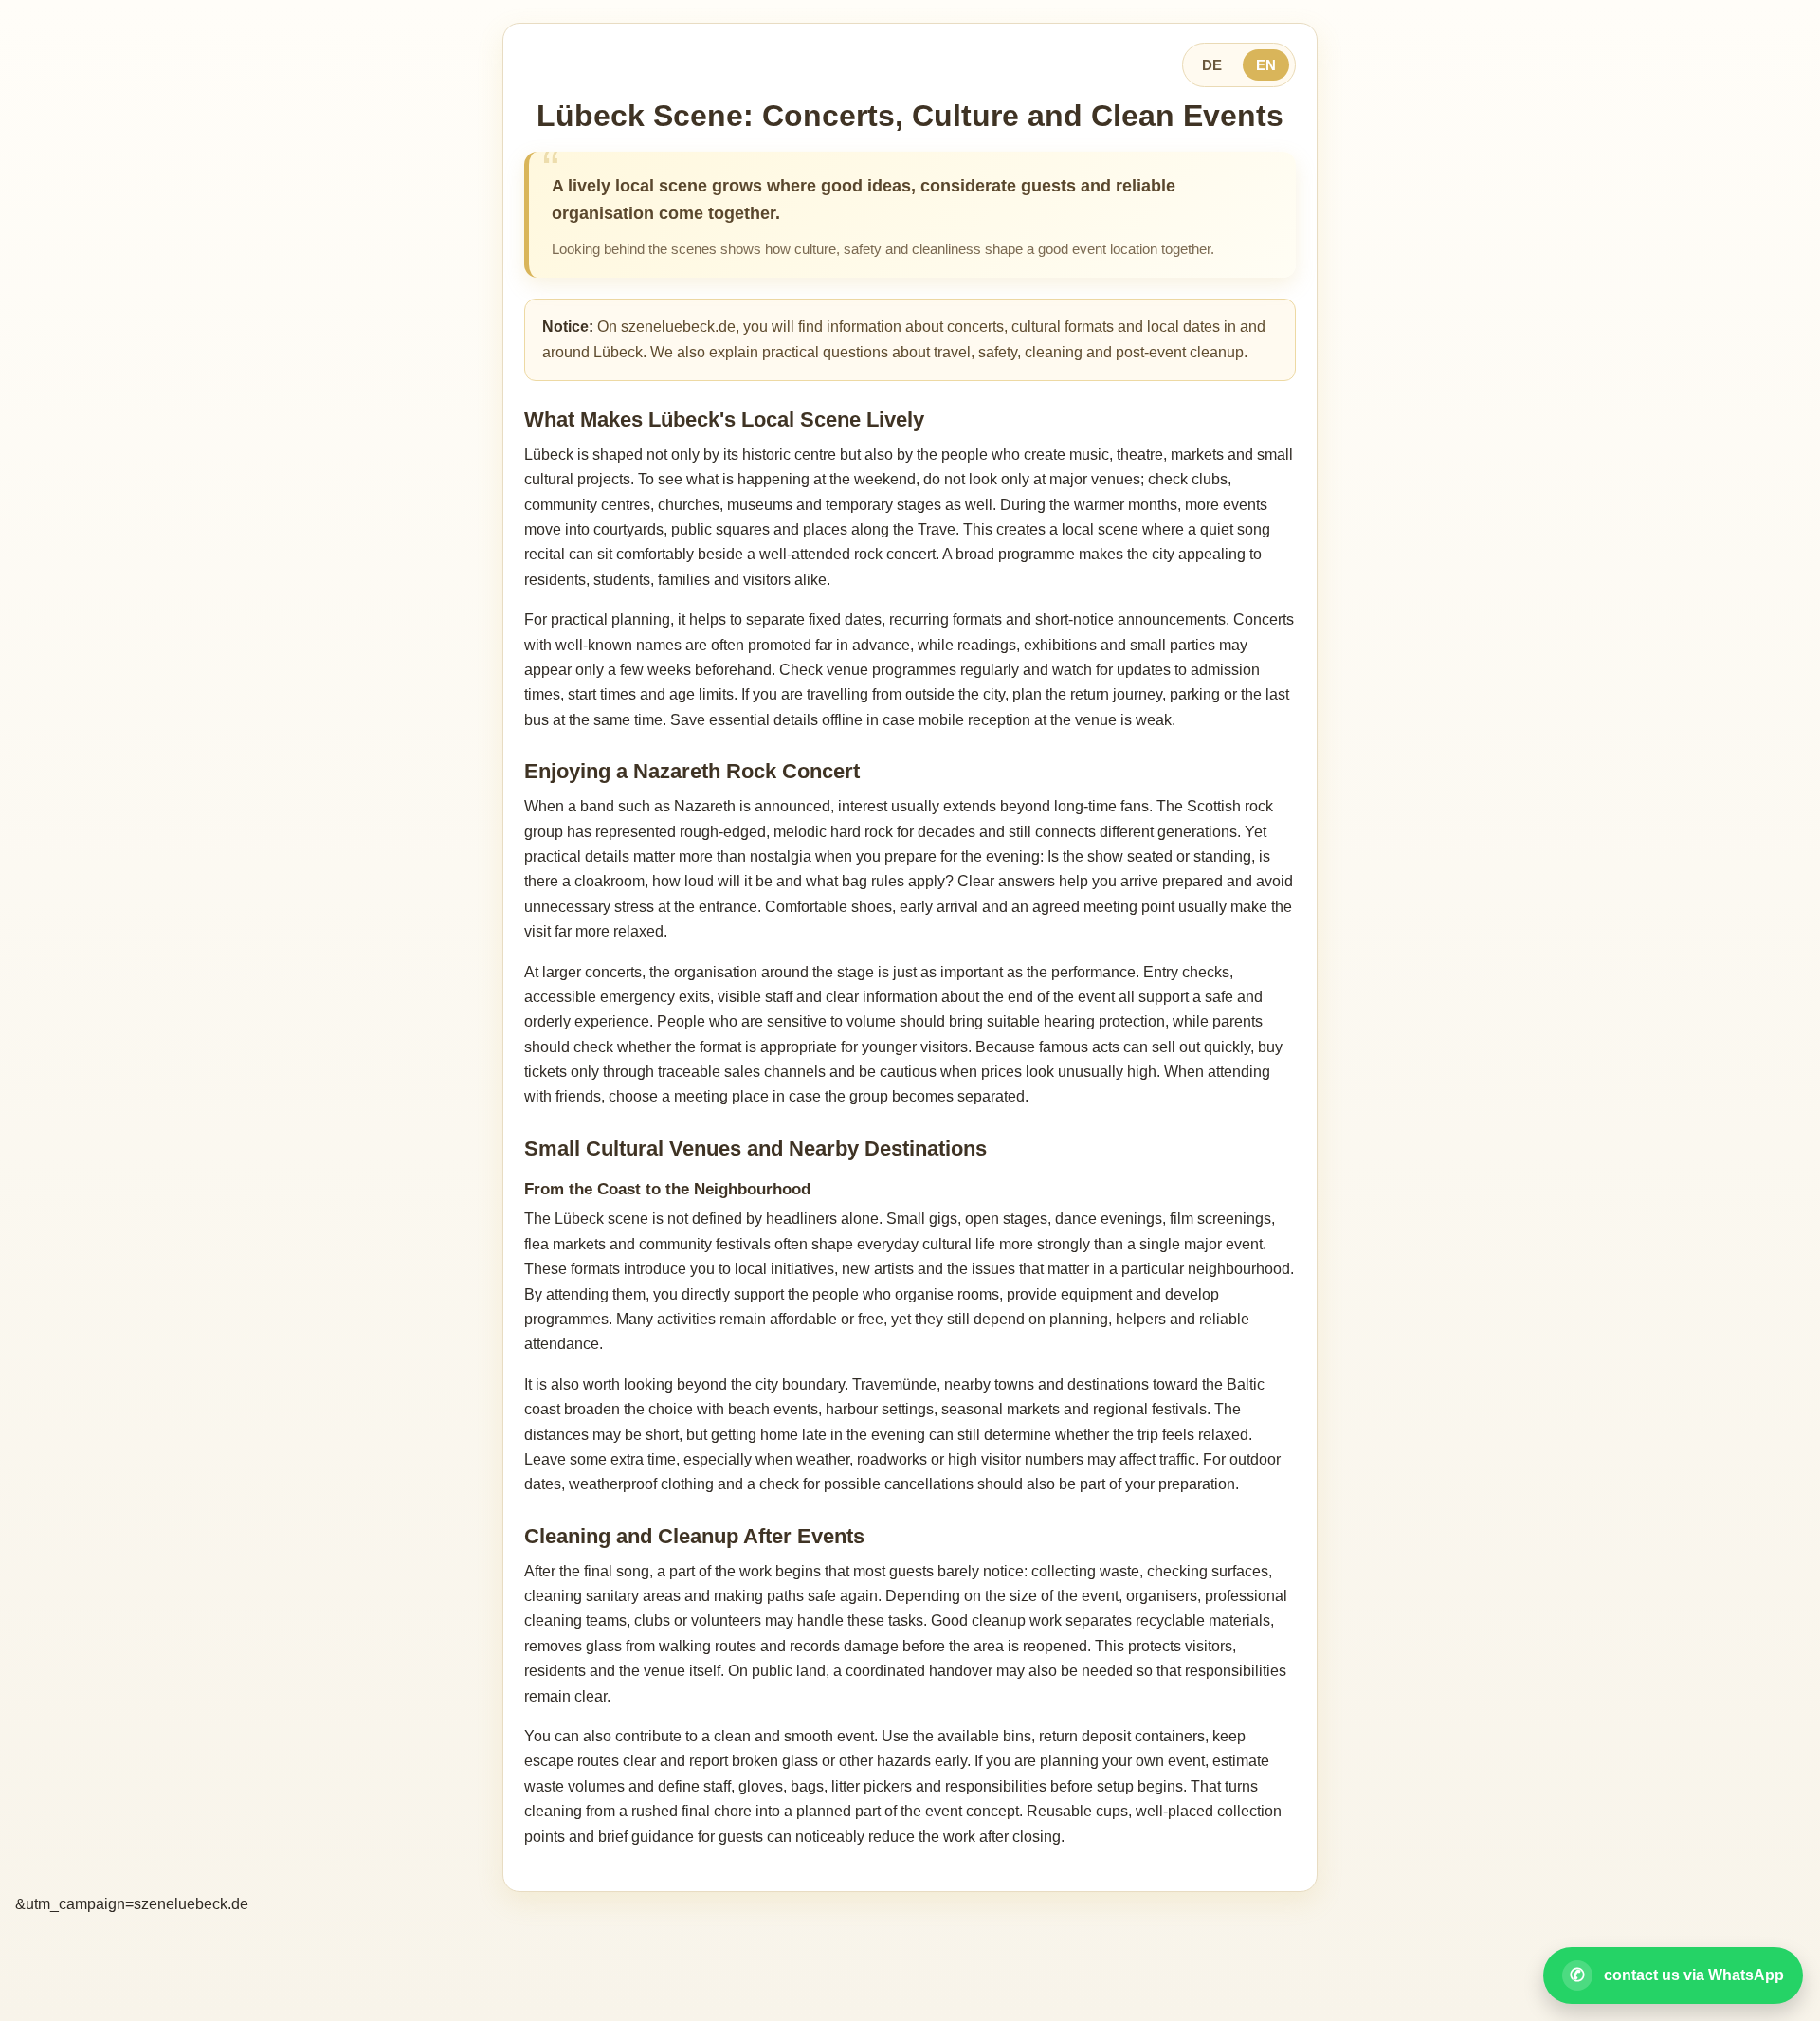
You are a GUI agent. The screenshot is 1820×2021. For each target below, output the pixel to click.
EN (1266, 65)
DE (1212, 65)
